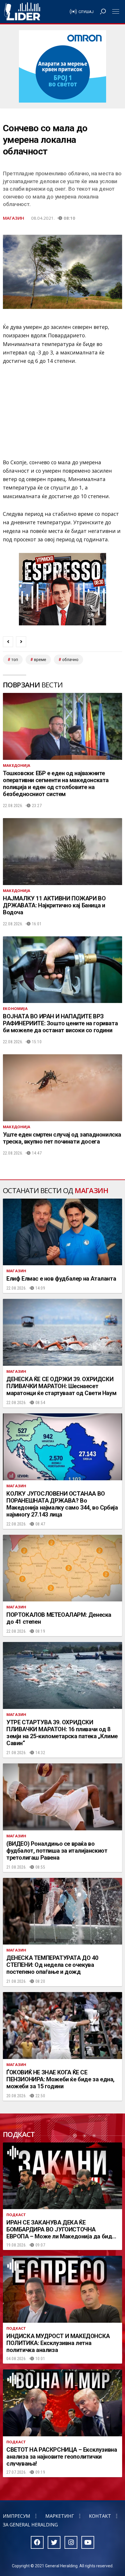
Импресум (17, 2516)
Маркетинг (60, 2516)
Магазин (14, 218)
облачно (70, 660)
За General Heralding (30, 2525)
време (40, 660)
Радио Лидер (22, 12)
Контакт (100, 2516)
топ (15, 660)
